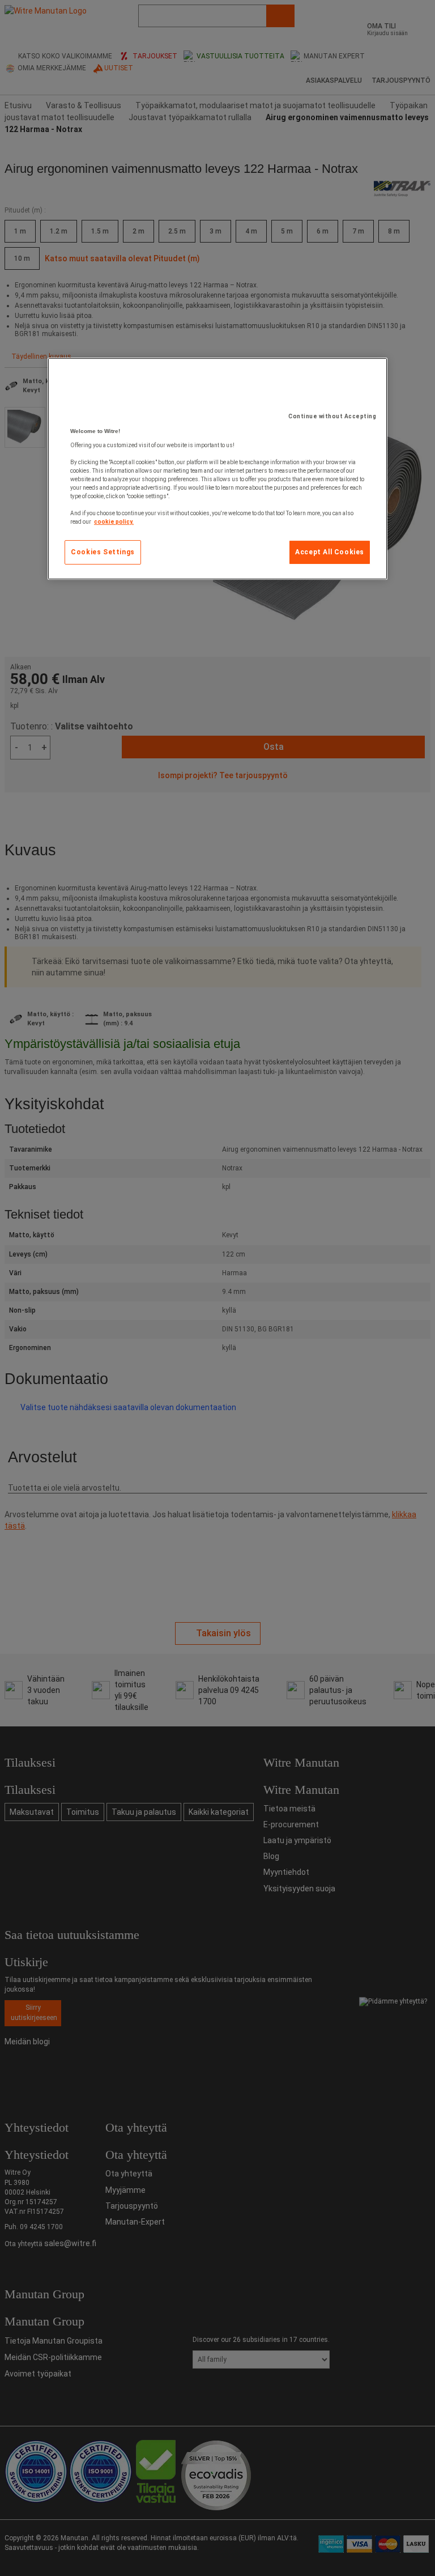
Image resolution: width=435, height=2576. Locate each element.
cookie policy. (114, 522)
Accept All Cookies (330, 552)
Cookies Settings (103, 552)
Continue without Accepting (332, 416)
